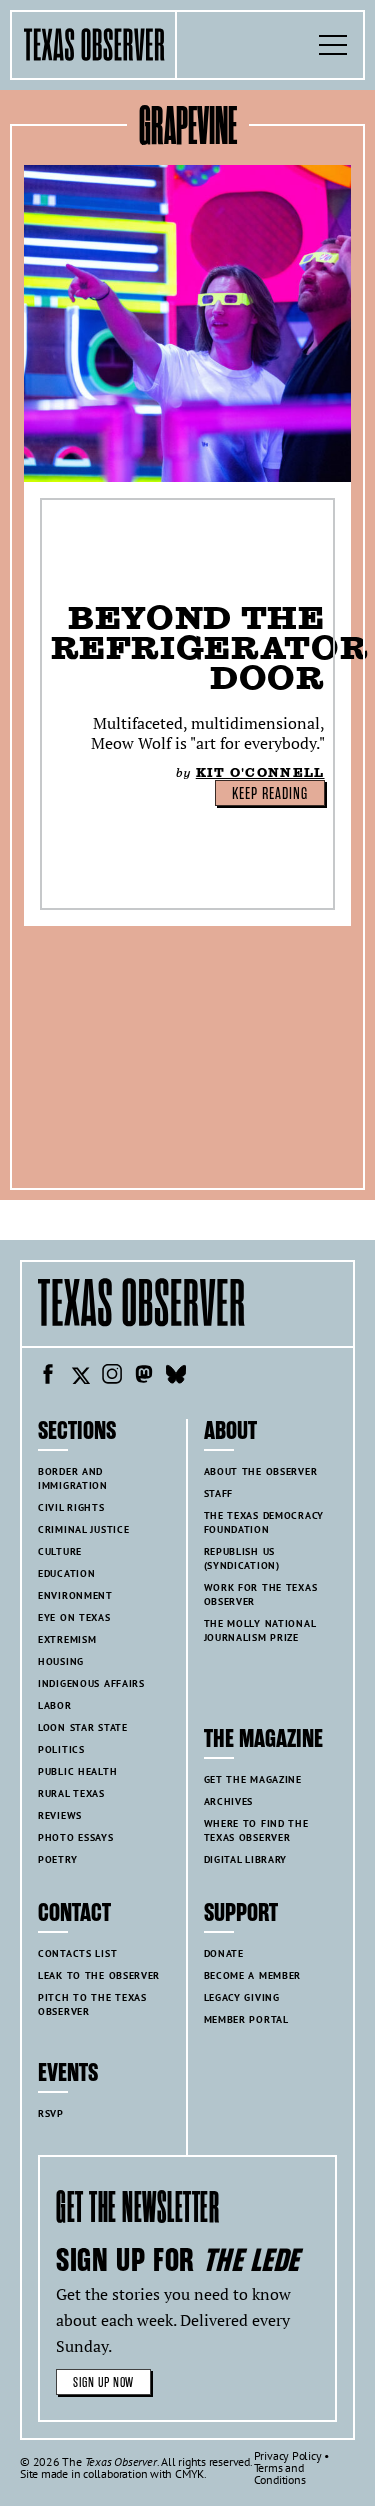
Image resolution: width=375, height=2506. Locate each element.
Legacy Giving (242, 1997)
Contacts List (77, 1953)
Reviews (60, 1815)
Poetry (57, 1859)
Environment (75, 1595)
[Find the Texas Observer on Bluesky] (176, 1377)
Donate (224, 1953)
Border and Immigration (73, 1478)
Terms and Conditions (280, 2473)
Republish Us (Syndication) (242, 1558)
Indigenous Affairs (91, 1683)
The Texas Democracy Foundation (264, 1522)
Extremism (67, 1639)
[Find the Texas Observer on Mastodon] (144, 1377)
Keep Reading (270, 794)
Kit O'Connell (260, 772)
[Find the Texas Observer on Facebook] (48, 1377)
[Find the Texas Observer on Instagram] (112, 1377)
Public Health (77, 1771)
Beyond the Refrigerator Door (210, 647)
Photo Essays (76, 1837)
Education (66, 1573)
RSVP (51, 2113)
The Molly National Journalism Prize (260, 1630)
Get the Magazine (253, 1779)
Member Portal (246, 2019)
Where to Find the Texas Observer (256, 1830)
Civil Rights (71, 1507)
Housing (61, 1661)
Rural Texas (71, 1793)
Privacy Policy (288, 2455)
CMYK (189, 2473)
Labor (55, 1705)
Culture (60, 1551)
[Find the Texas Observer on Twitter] (80, 1377)
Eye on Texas (74, 1617)
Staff (219, 1493)
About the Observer (261, 1471)
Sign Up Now (103, 2382)
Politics (61, 1749)
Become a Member (253, 1975)
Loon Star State (83, 1727)
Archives (229, 1801)
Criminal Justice (83, 1529)
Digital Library (246, 1859)
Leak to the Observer (99, 1975)
